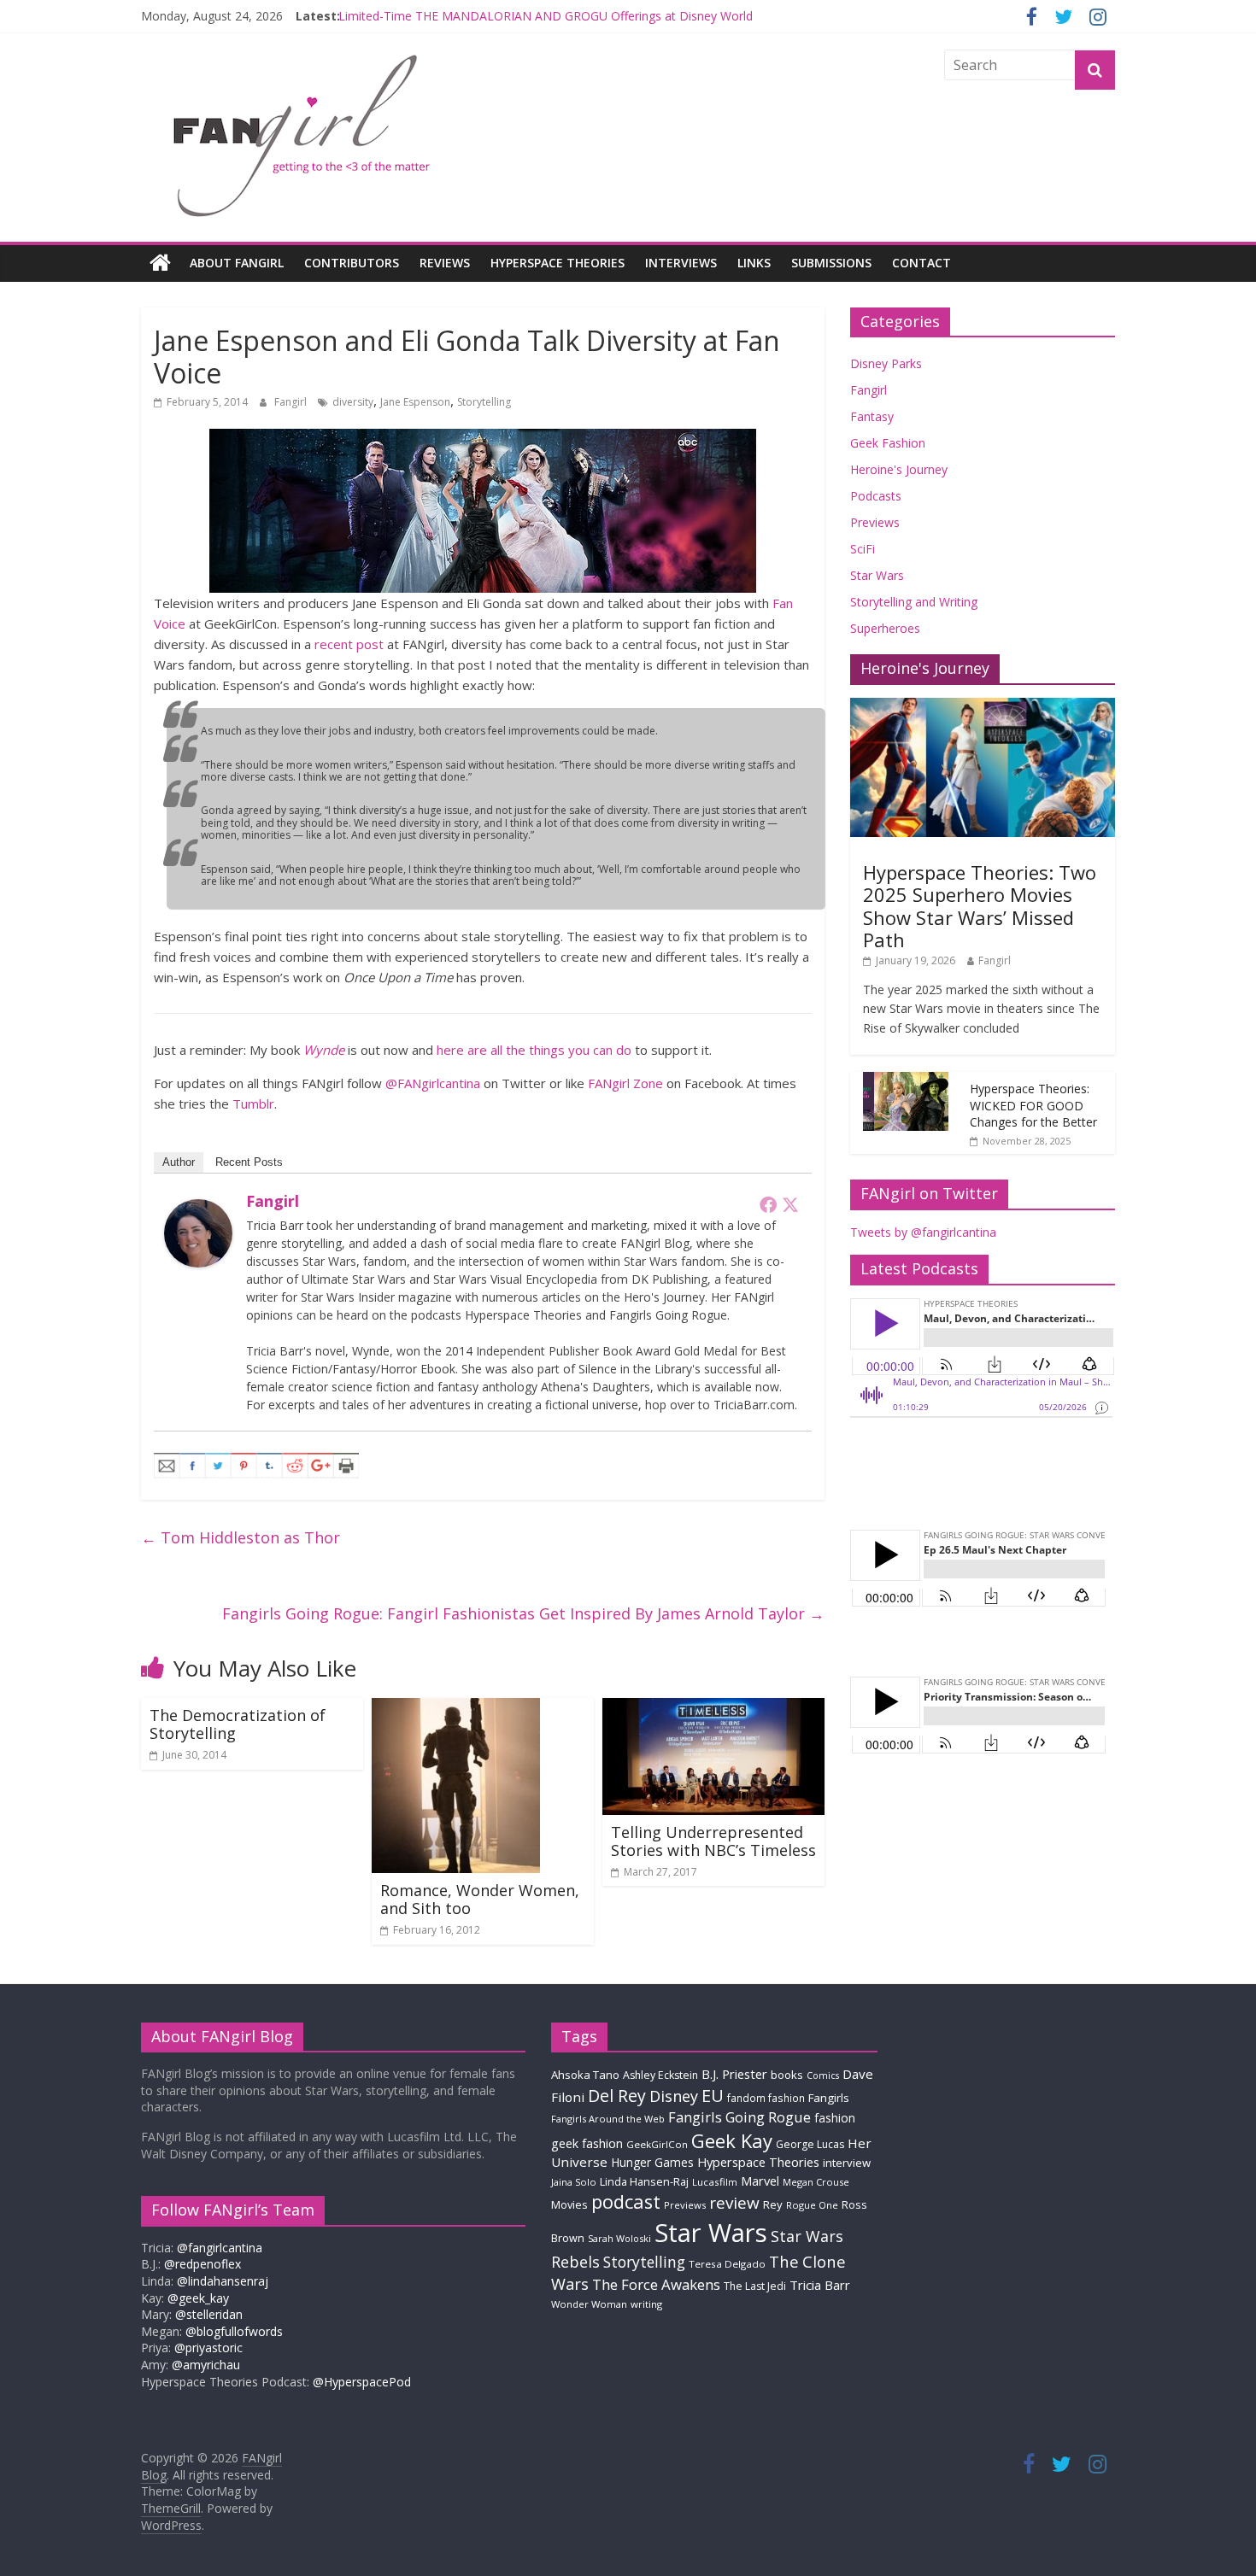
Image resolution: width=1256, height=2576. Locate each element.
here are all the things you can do (534, 1050)
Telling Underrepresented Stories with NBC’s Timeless (713, 1841)
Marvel (760, 2181)
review (734, 2203)
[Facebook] (768, 1204)
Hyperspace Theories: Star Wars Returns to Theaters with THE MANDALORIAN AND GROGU (595, 16)
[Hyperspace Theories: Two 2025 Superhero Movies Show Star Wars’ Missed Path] (983, 707)
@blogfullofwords (234, 2331)
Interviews (681, 263)
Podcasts (876, 496)
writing (646, 2304)
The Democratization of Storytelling (238, 1724)
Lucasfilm (715, 2182)
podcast (626, 2201)
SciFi (863, 549)
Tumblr (253, 1104)
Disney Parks (886, 363)
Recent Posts (249, 1162)
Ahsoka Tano (585, 2075)
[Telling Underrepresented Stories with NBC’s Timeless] (713, 1708)
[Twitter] (790, 1204)
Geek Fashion (888, 443)
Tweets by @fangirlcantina (923, 1232)
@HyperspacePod (362, 2382)
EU (713, 2096)
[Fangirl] (198, 1209)
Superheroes (885, 628)
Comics (823, 2075)
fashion (835, 2118)
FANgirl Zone (625, 1083)
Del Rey (617, 2096)
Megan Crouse (816, 2182)
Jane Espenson (415, 402)
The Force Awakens (656, 2284)
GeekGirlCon (657, 2144)
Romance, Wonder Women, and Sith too (480, 1900)
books (787, 2075)
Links (754, 263)
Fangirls (829, 2098)
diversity (353, 402)
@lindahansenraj (223, 2281)
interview (847, 2163)
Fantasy (872, 416)
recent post (349, 644)
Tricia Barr (820, 2285)
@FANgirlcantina (433, 1083)
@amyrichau (206, 2365)
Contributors (352, 263)
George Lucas (810, 2144)
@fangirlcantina (220, 2248)
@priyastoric (208, 2348)
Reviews (445, 263)
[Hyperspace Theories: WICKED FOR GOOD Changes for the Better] (906, 1081)
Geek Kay (732, 2140)
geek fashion (587, 2143)
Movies (569, 2204)
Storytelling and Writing (914, 602)
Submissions (831, 263)
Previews (875, 522)
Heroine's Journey (899, 469)
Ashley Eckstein (660, 2075)
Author (179, 1162)
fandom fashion (766, 2098)
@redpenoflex (202, 2264)
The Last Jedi (755, 2286)
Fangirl (292, 402)
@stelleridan (209, 2314)
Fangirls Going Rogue (740, 2117)
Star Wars (877, 575)
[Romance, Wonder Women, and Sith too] (456, 1708)
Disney (674, 2096)
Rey (773, 2204)
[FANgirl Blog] (160, 263)
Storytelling (484, 402)
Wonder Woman (589, 2304)
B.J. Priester (734, 2074)
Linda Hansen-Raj (644, 2182)
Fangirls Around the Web (608, 2119)
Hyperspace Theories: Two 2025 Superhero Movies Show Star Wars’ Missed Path (980, 906)
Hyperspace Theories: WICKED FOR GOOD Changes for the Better (1033, 1105)
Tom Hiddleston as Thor (241, 1537)
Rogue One (812, 2205)
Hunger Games (652, 2162)
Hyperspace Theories (558, 263)
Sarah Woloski (619, 2238)
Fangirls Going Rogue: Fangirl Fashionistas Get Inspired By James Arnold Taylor (523, 1613)
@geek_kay (198, 2298)
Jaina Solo (574, 2182)
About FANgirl (237, 263)
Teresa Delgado (727, 2264)
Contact (921, 263)
